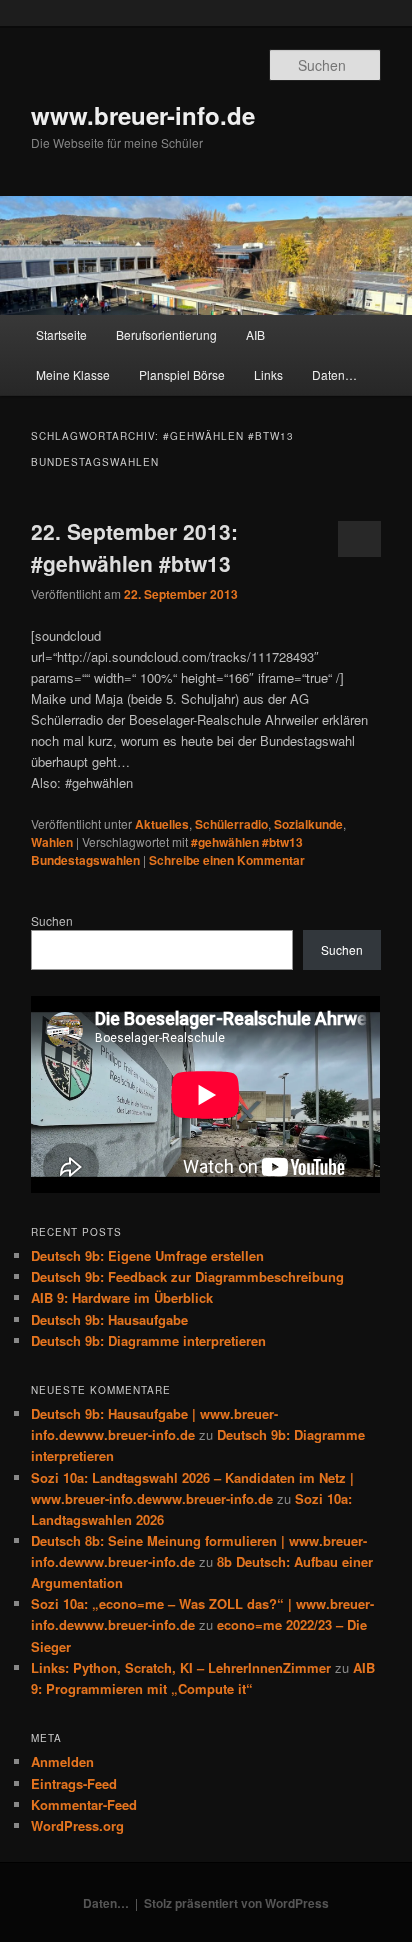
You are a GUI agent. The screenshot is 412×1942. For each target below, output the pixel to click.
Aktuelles (162, 824)
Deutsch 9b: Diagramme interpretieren (148, 1340)
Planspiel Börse (182, 374)
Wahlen (52, 842)
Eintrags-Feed (74, 1783)
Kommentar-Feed (84, 1804)
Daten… (334, 374)
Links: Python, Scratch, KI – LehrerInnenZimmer (181, 1667)
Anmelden (62, 1761)
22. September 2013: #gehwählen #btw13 (134, 547)
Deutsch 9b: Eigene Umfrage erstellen (147, 1255)
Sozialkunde (308, 824)
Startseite (61, 334)
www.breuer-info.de (143, 115)
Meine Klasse (73, 374)
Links (268, 374)
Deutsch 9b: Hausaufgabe (109, 1319)
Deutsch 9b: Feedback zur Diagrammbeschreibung (187, 1276)
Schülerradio (231, 824)
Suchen (52, 920)
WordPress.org (77, 1825)
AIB (255, 334)
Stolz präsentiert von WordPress (236, 1903)
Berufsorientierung (166, 334)
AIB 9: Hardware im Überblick (122, 1297)
